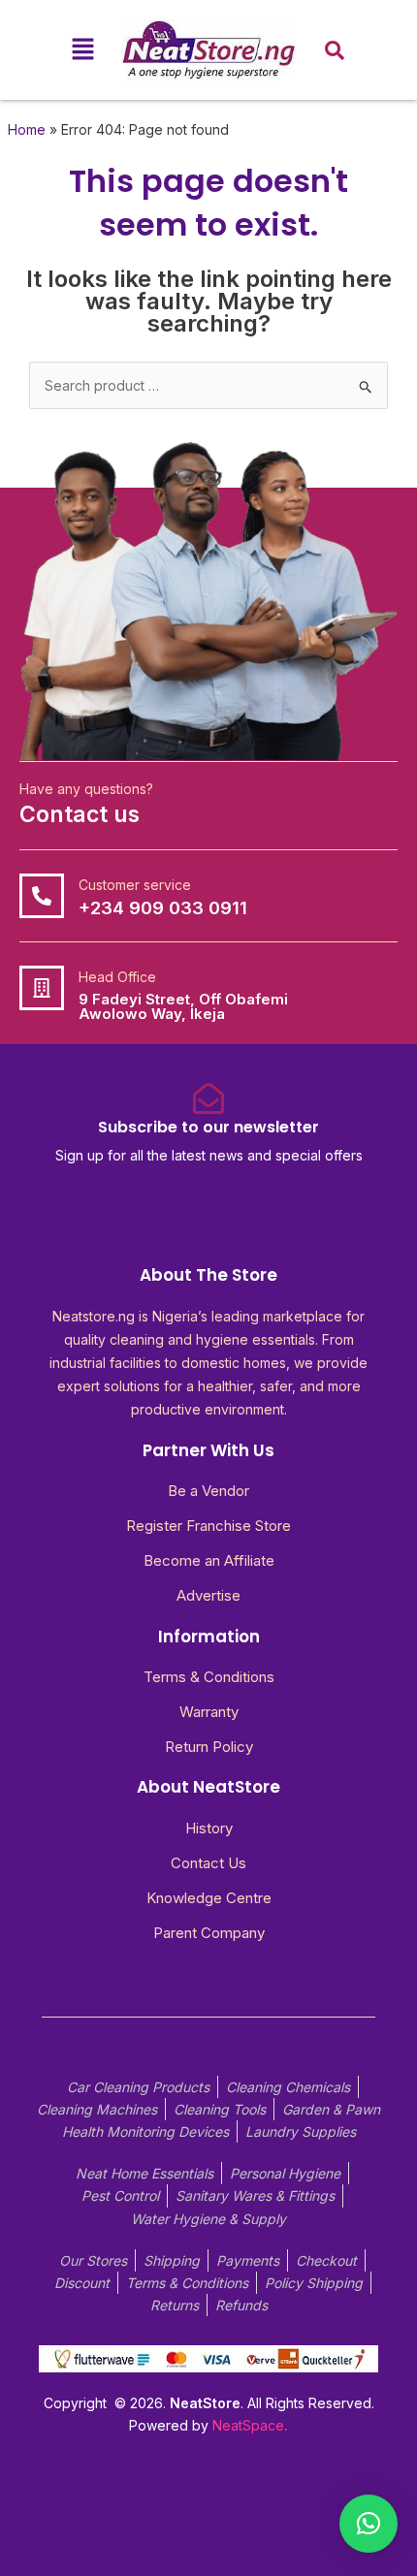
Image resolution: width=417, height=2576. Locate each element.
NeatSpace (248, 2425)
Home (27, 129)
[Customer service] (42, 896)
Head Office (117, 977)
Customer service (135, 885)
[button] (82, 50)
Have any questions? (86, 789)
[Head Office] (42, 988)
